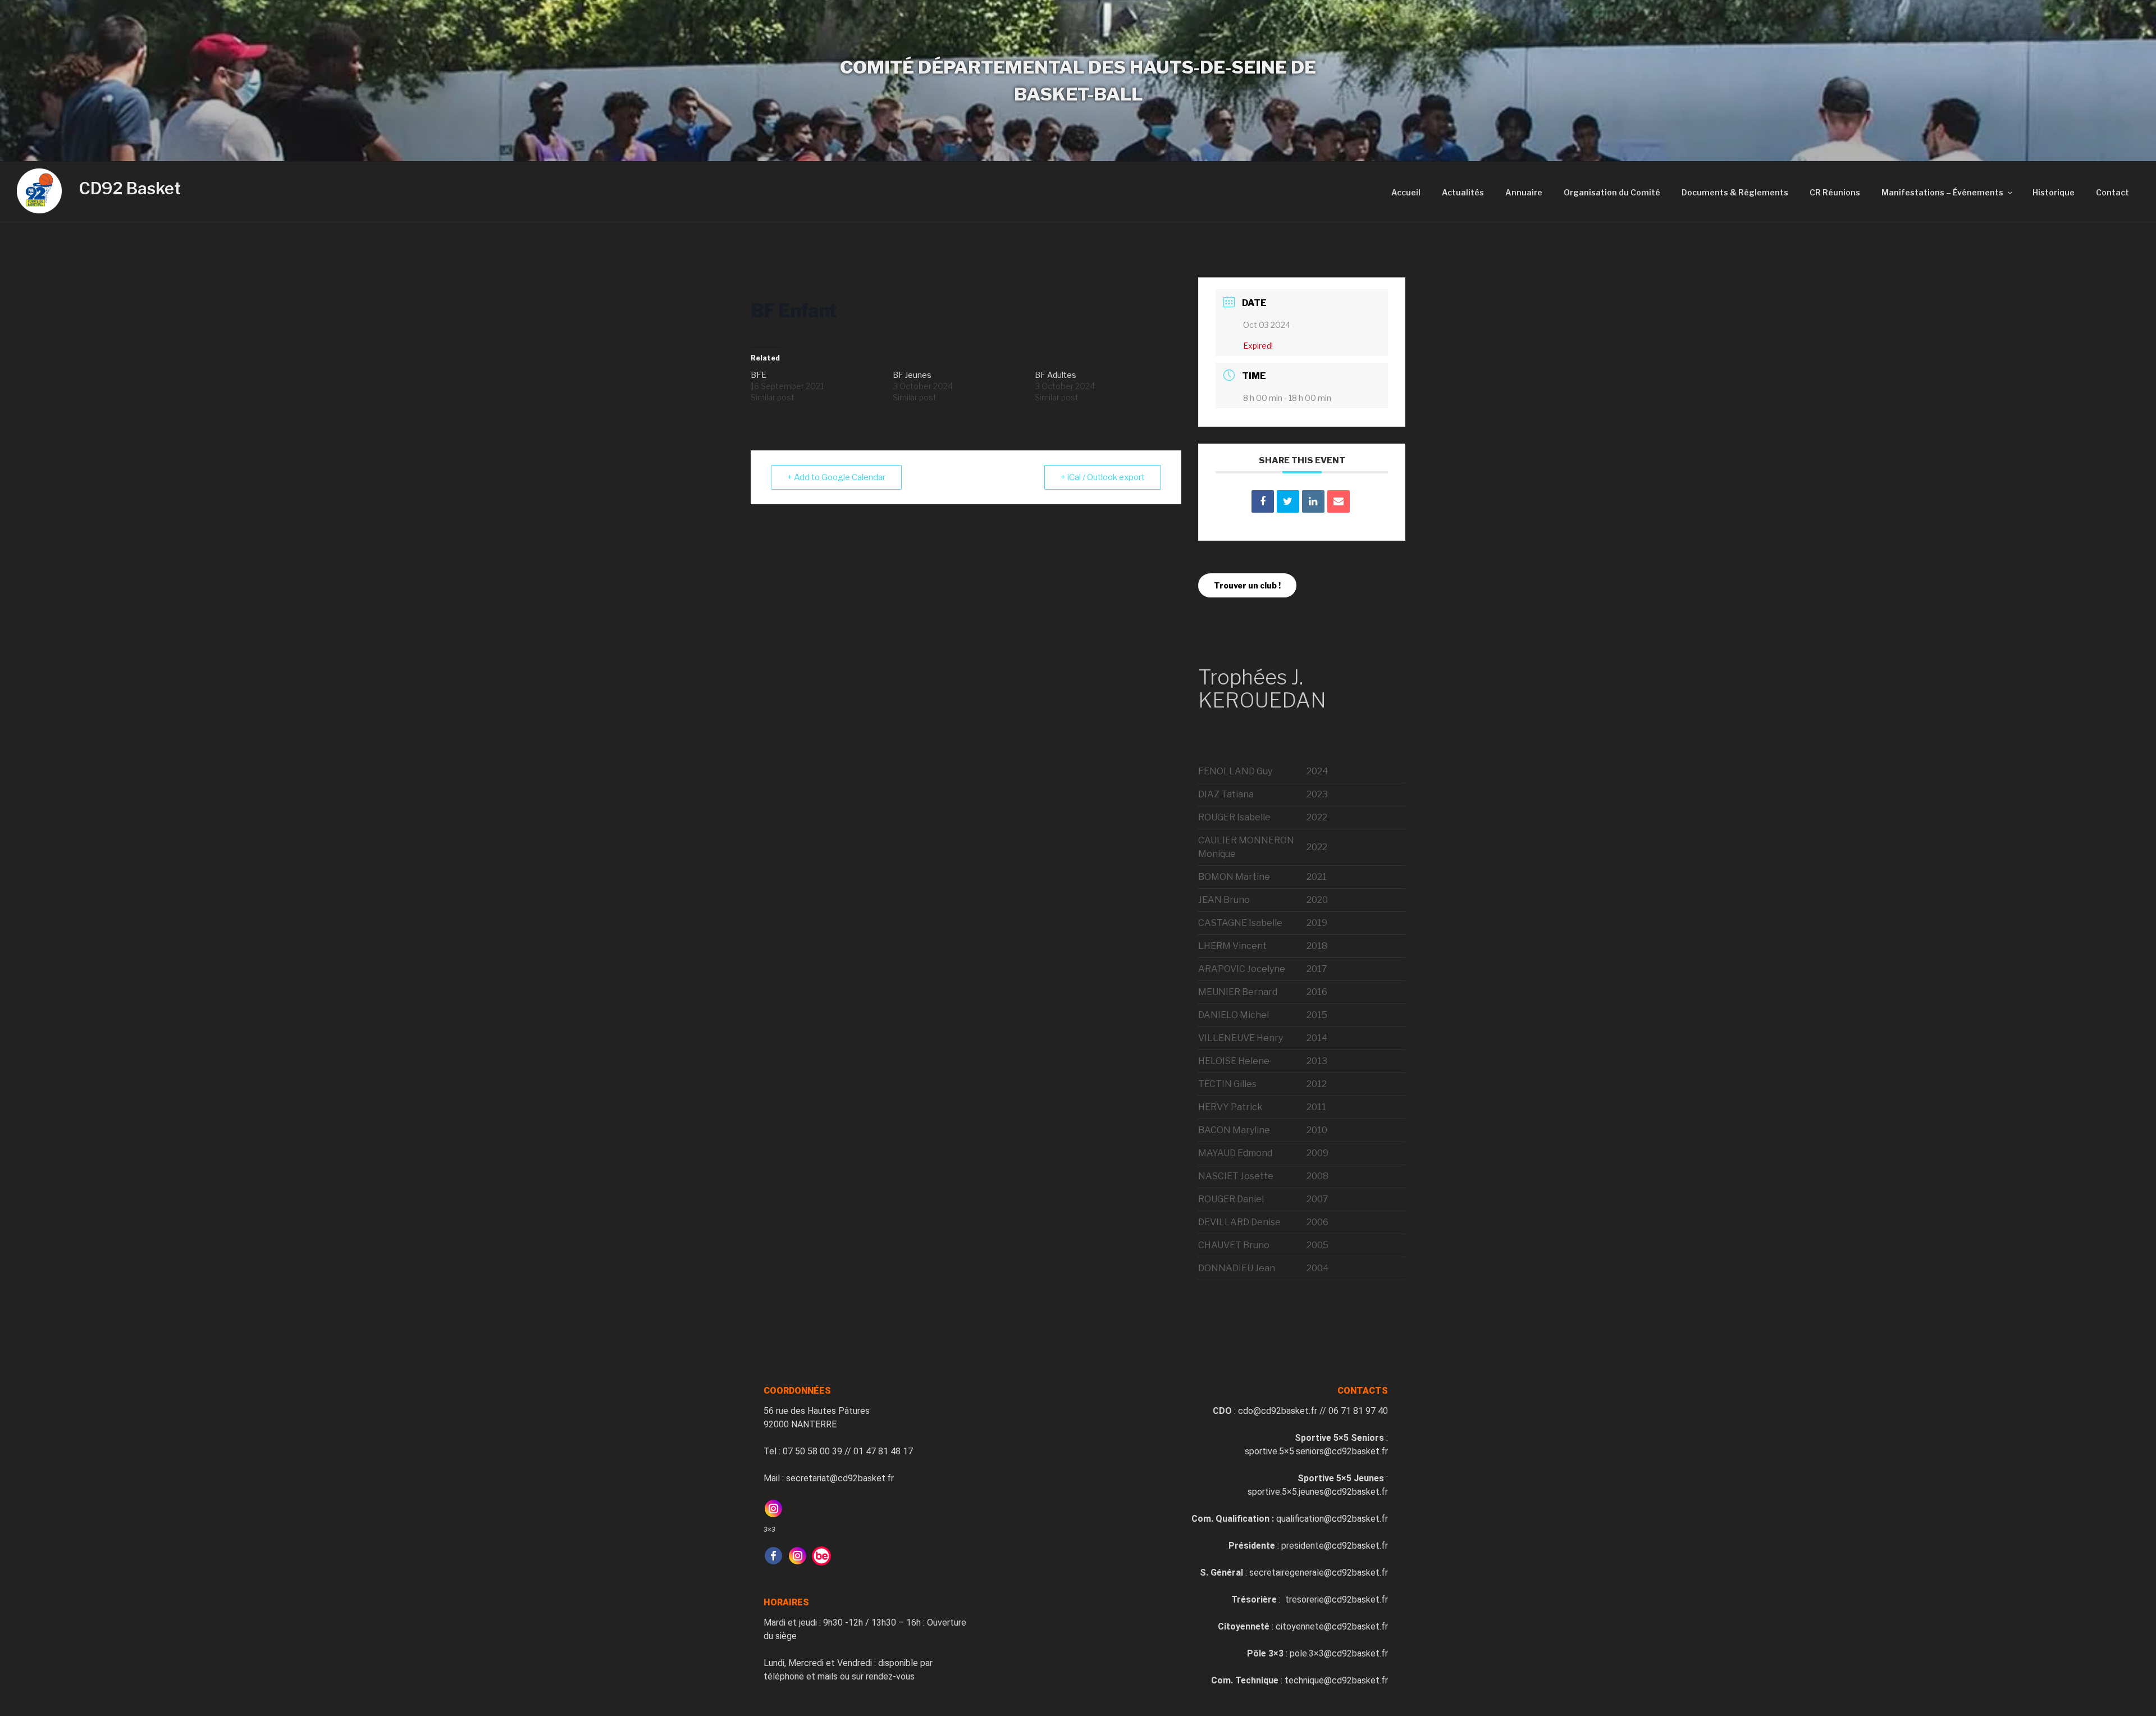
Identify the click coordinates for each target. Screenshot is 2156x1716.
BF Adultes (1056, 375)
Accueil (1406, 192)
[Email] (1339, 501)
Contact (2112, 192)
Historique (2054, 192)
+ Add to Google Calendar (836, 477)
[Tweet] (1288, 501)
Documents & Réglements (1735, 192)
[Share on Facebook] (1263, 501)
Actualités (1463, 192)
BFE (759, 375)
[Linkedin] (1313, 501)
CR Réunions (1835, 192)
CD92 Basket (130, 188)
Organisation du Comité (1612, 192)
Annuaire (1524, 192)
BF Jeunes (912, 375)
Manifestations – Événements (1942, 192)
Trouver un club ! (1247, 585)
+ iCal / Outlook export (1103, 477)
